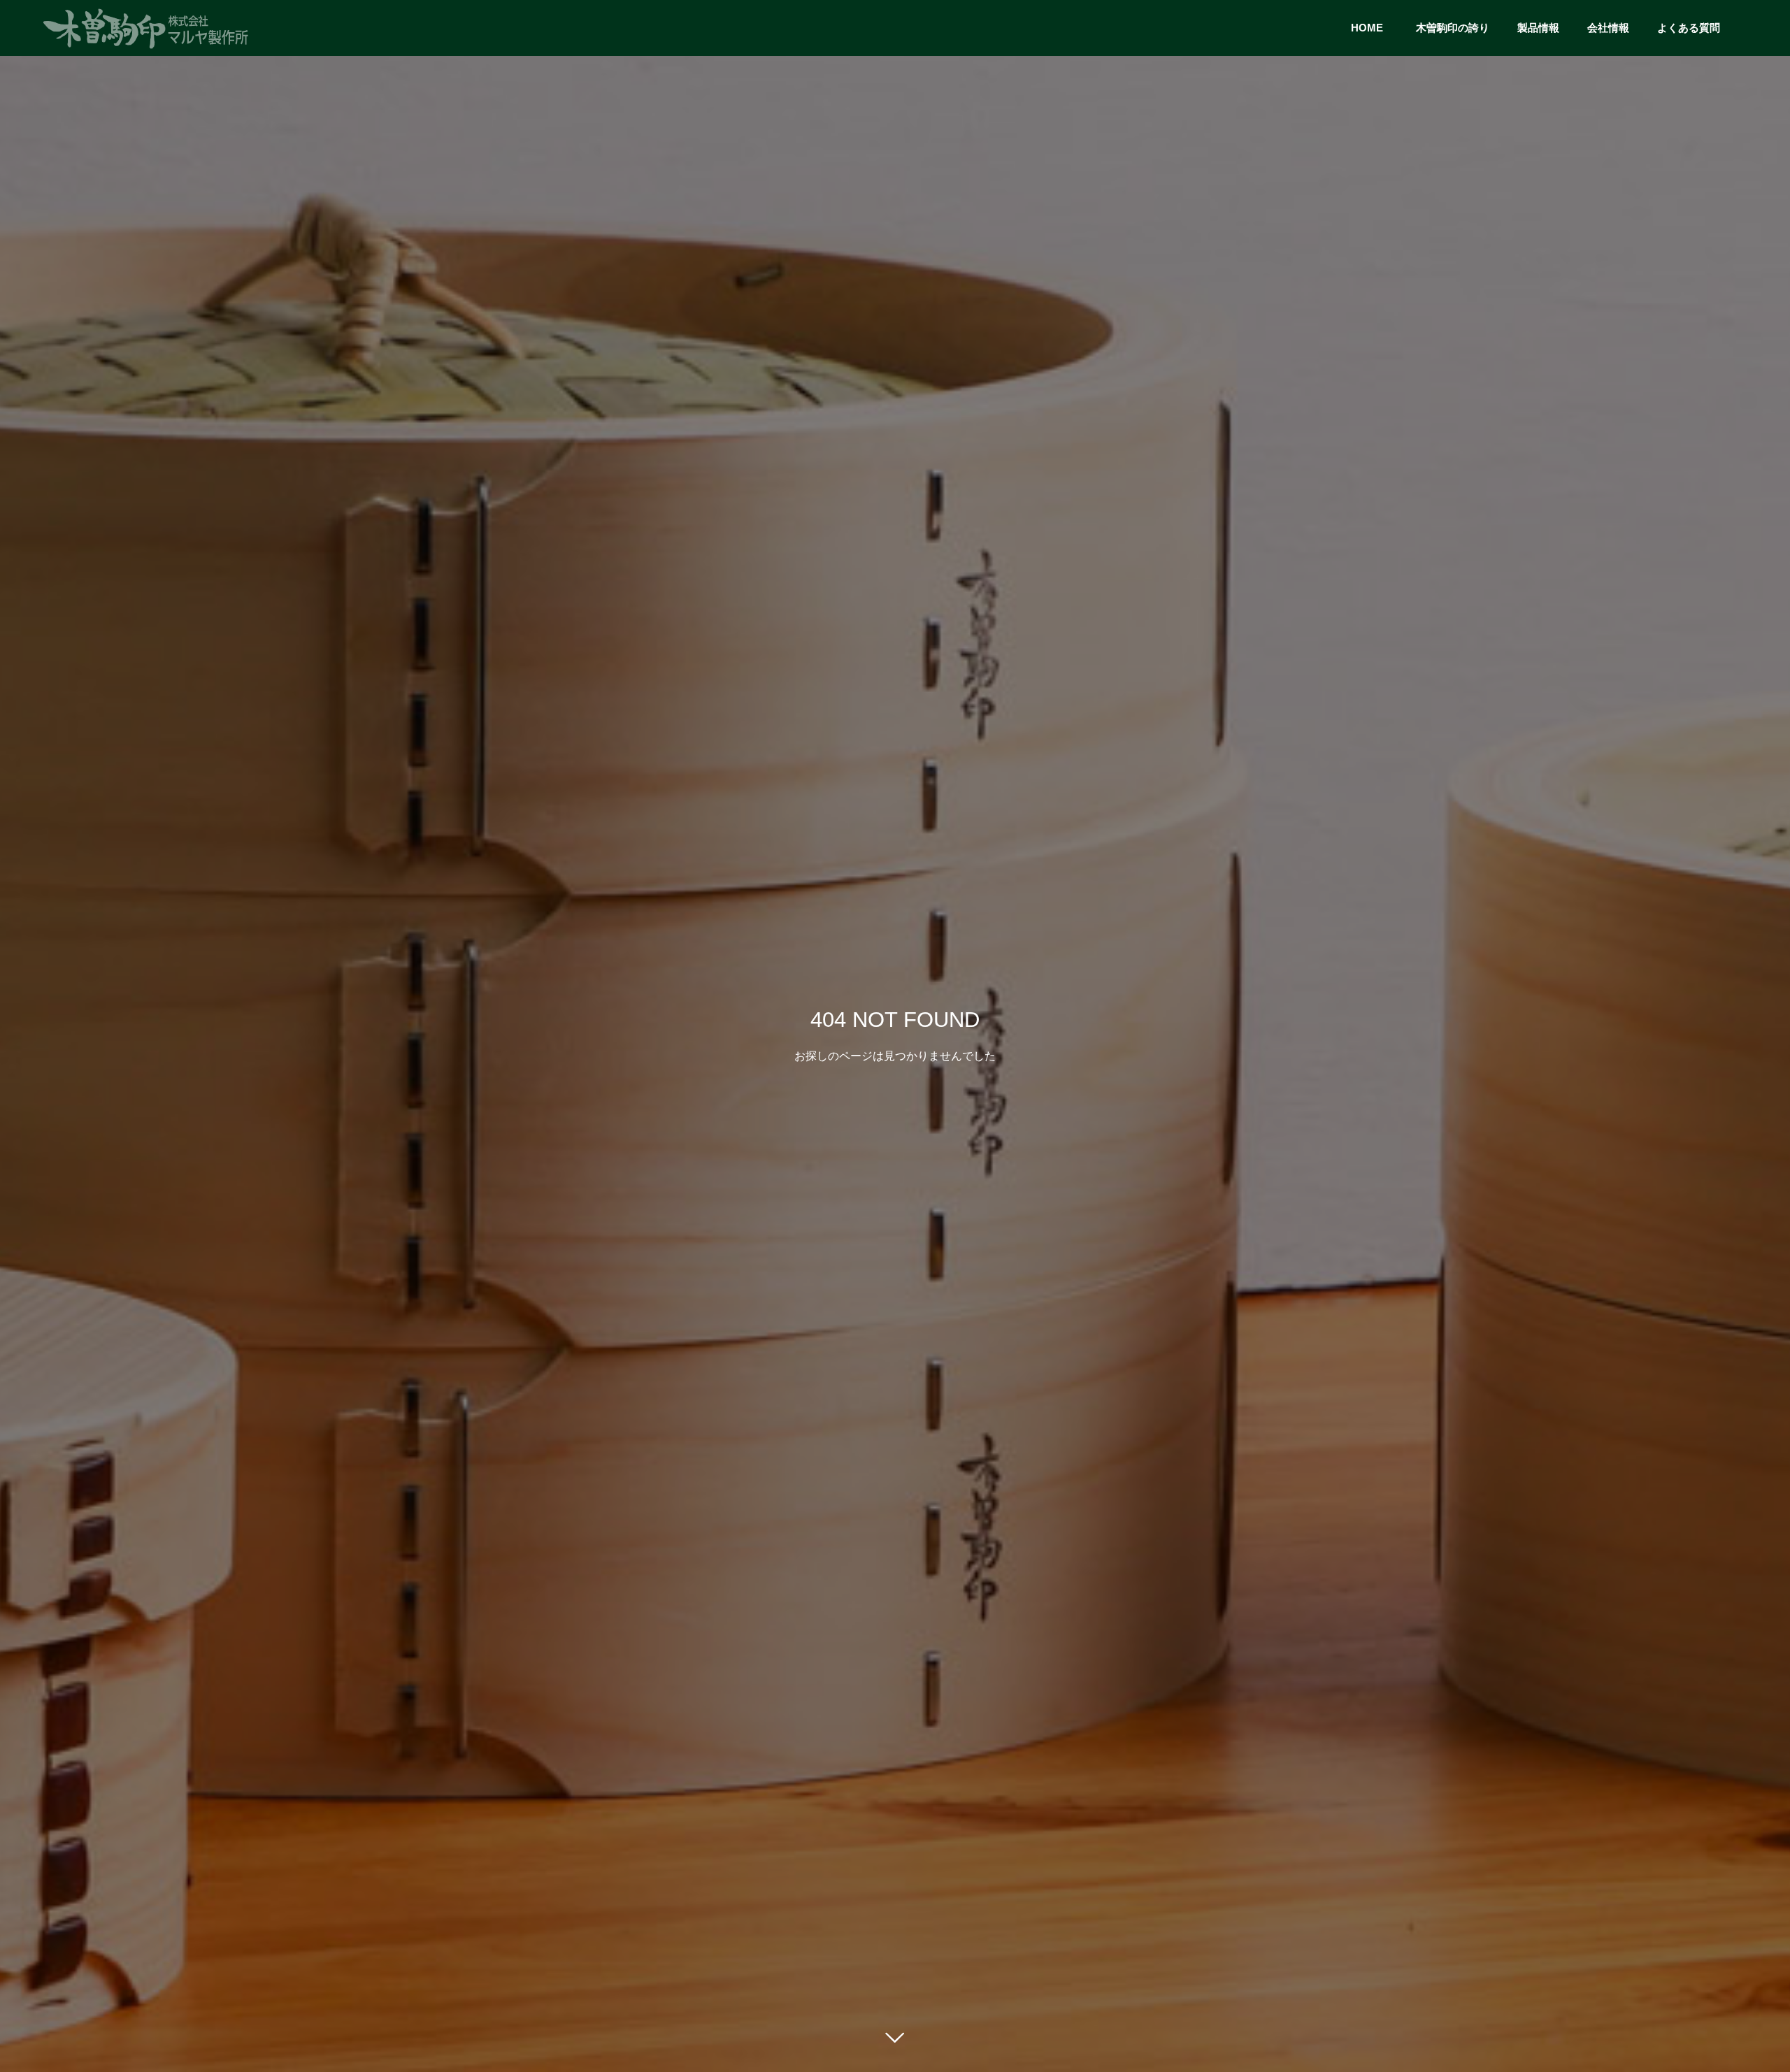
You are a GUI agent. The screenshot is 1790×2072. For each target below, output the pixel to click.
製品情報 (1538, 28)
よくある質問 (1689, 28)
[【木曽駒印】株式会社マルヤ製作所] (147, 28)
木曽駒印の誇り (1453, 28)
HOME (1372, 28)
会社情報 (1608, 28)
